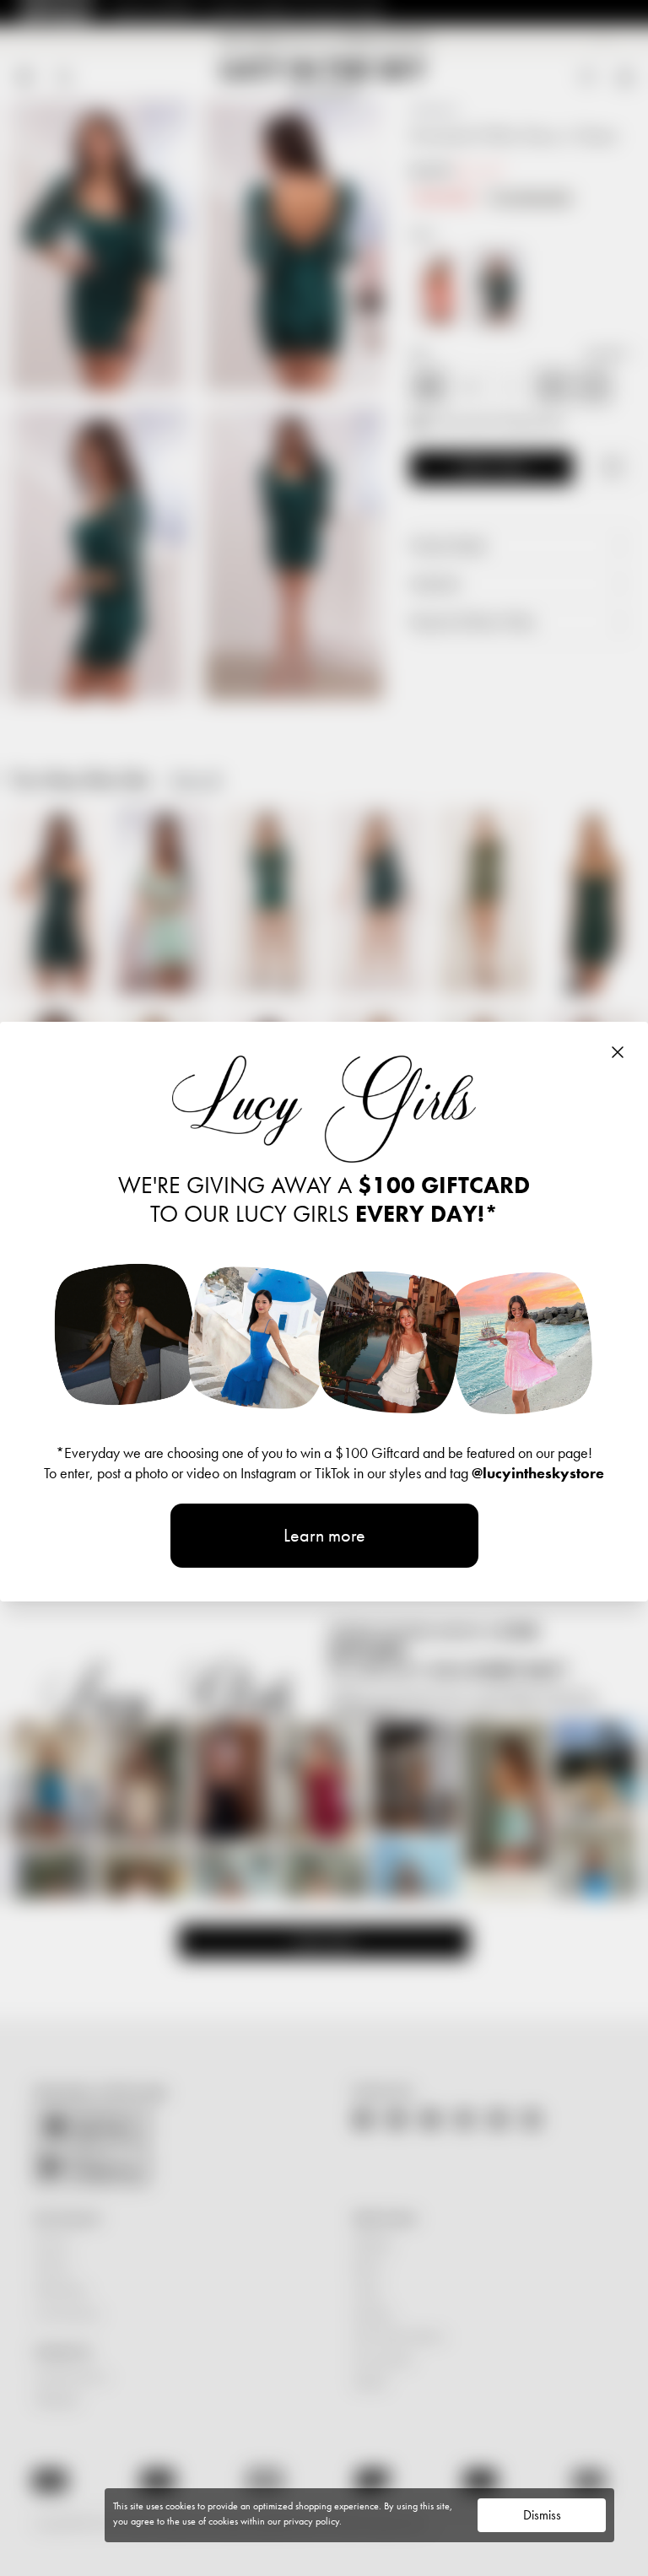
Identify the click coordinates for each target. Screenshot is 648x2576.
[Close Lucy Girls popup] (618, 1052)
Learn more (324, 1535)
